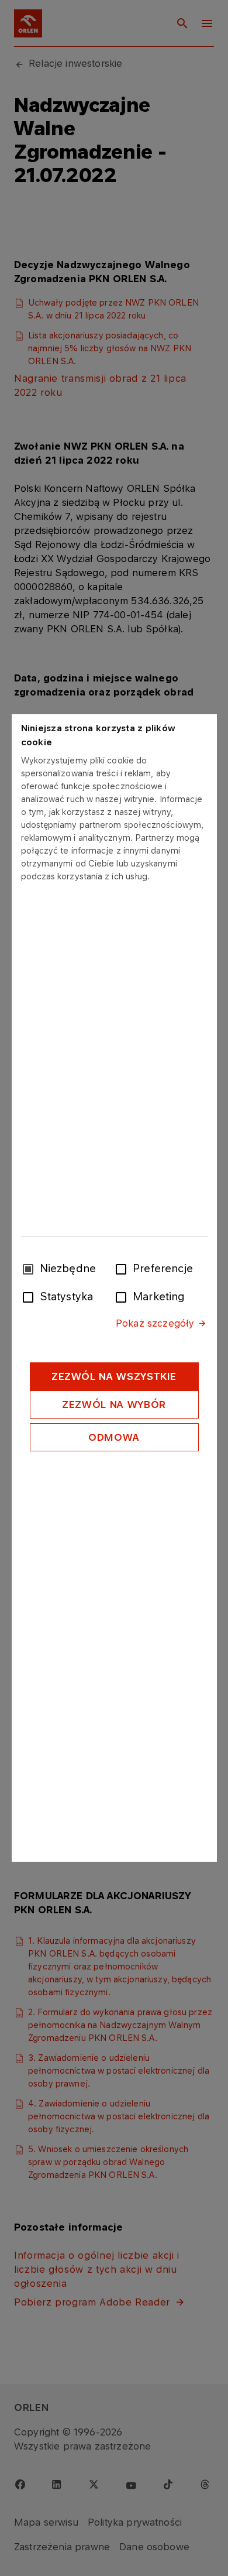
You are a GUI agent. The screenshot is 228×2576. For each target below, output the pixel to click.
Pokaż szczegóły (155, 1323)
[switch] (123, 1268)
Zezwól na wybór (114, 1405)
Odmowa (114, 1437)
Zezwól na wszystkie (114, 1376)
